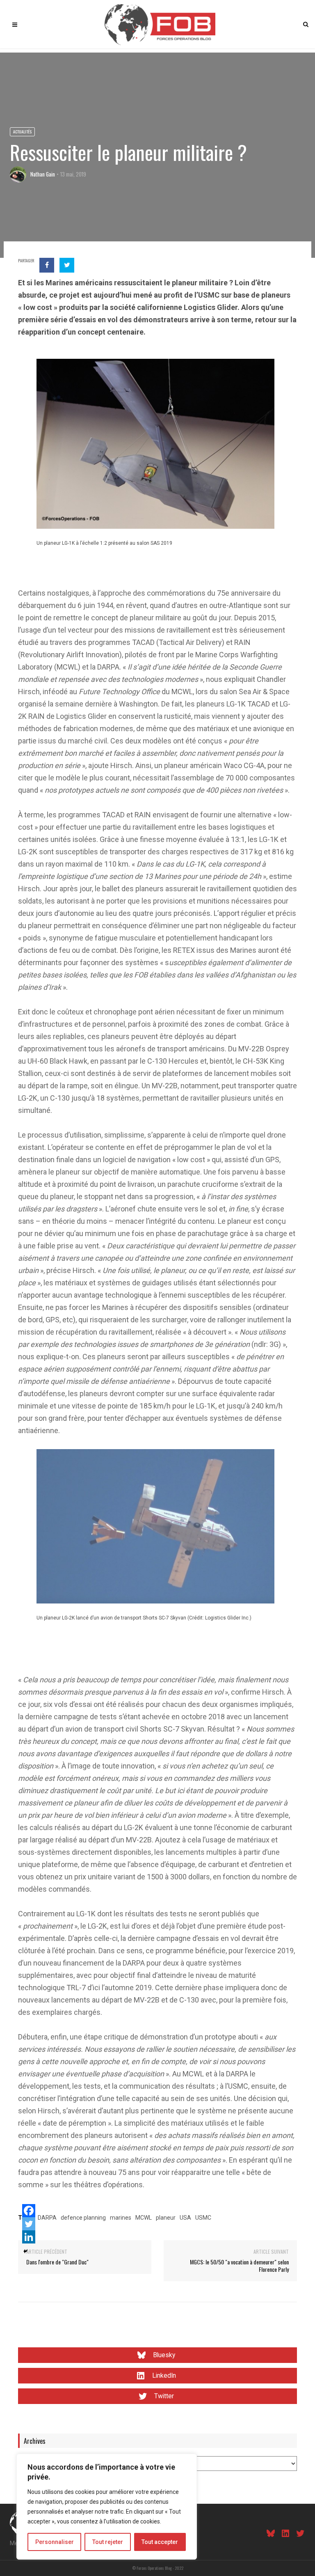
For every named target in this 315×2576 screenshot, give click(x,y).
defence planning (83, 2218)
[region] (107, 2507)
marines (121, 2218)
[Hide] (25, 2251)
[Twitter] (29, 2224)
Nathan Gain (43, 174)
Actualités (22, 132)
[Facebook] (29, 2211)
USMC (203, 2218)
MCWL (144, 2218)
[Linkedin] (29, 2237)
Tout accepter (160, 2542)
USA (185, 2218)
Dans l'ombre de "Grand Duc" (57, 2262)
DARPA (47, 2218)
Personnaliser (55, 2542)
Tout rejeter (108, 2542)
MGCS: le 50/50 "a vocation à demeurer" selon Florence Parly (239, 2265)
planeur (166, 2218)
